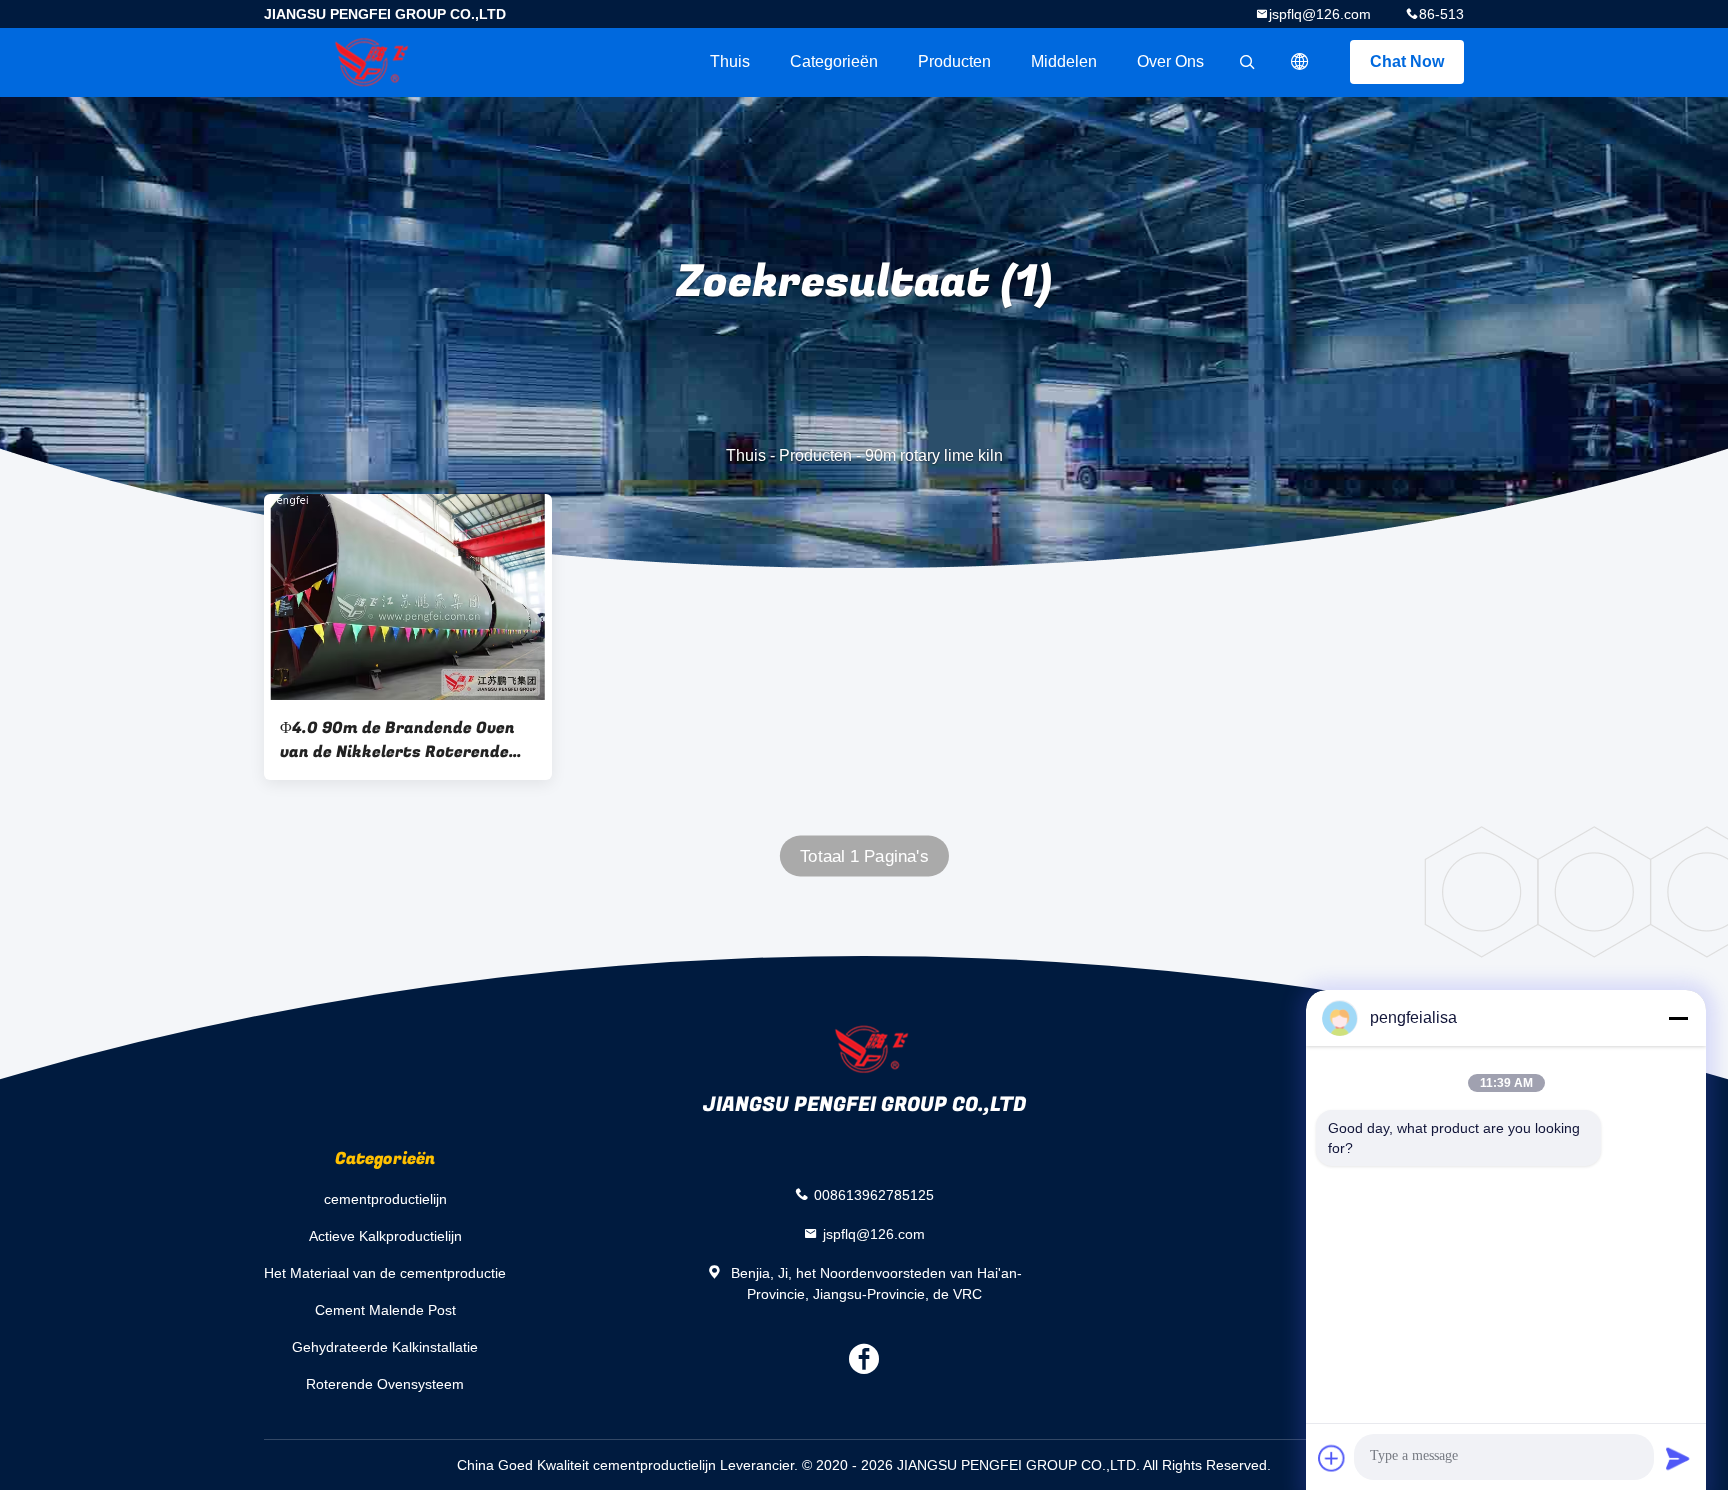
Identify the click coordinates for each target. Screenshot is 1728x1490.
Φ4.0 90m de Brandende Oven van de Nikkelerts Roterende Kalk (397, 740)
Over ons (1170, 61)
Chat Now (1407, 61)
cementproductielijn (385, 1199)
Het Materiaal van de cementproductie (385, 1273)
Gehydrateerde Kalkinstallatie (385, 1347)
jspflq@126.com (1320, 14)
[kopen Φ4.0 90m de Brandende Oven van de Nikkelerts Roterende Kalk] (408, 597)
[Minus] (1678, 1018)
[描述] (1300, 62)
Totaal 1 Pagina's (864, 856)
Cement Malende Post (385, 1310)
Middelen (1064, 61)
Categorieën (834, 61)
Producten (954, 61)
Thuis (730, 61)
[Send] (1678, 1458)
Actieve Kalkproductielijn (385, 1236)
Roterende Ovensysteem (385, 1384)
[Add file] (1332, 1458)
